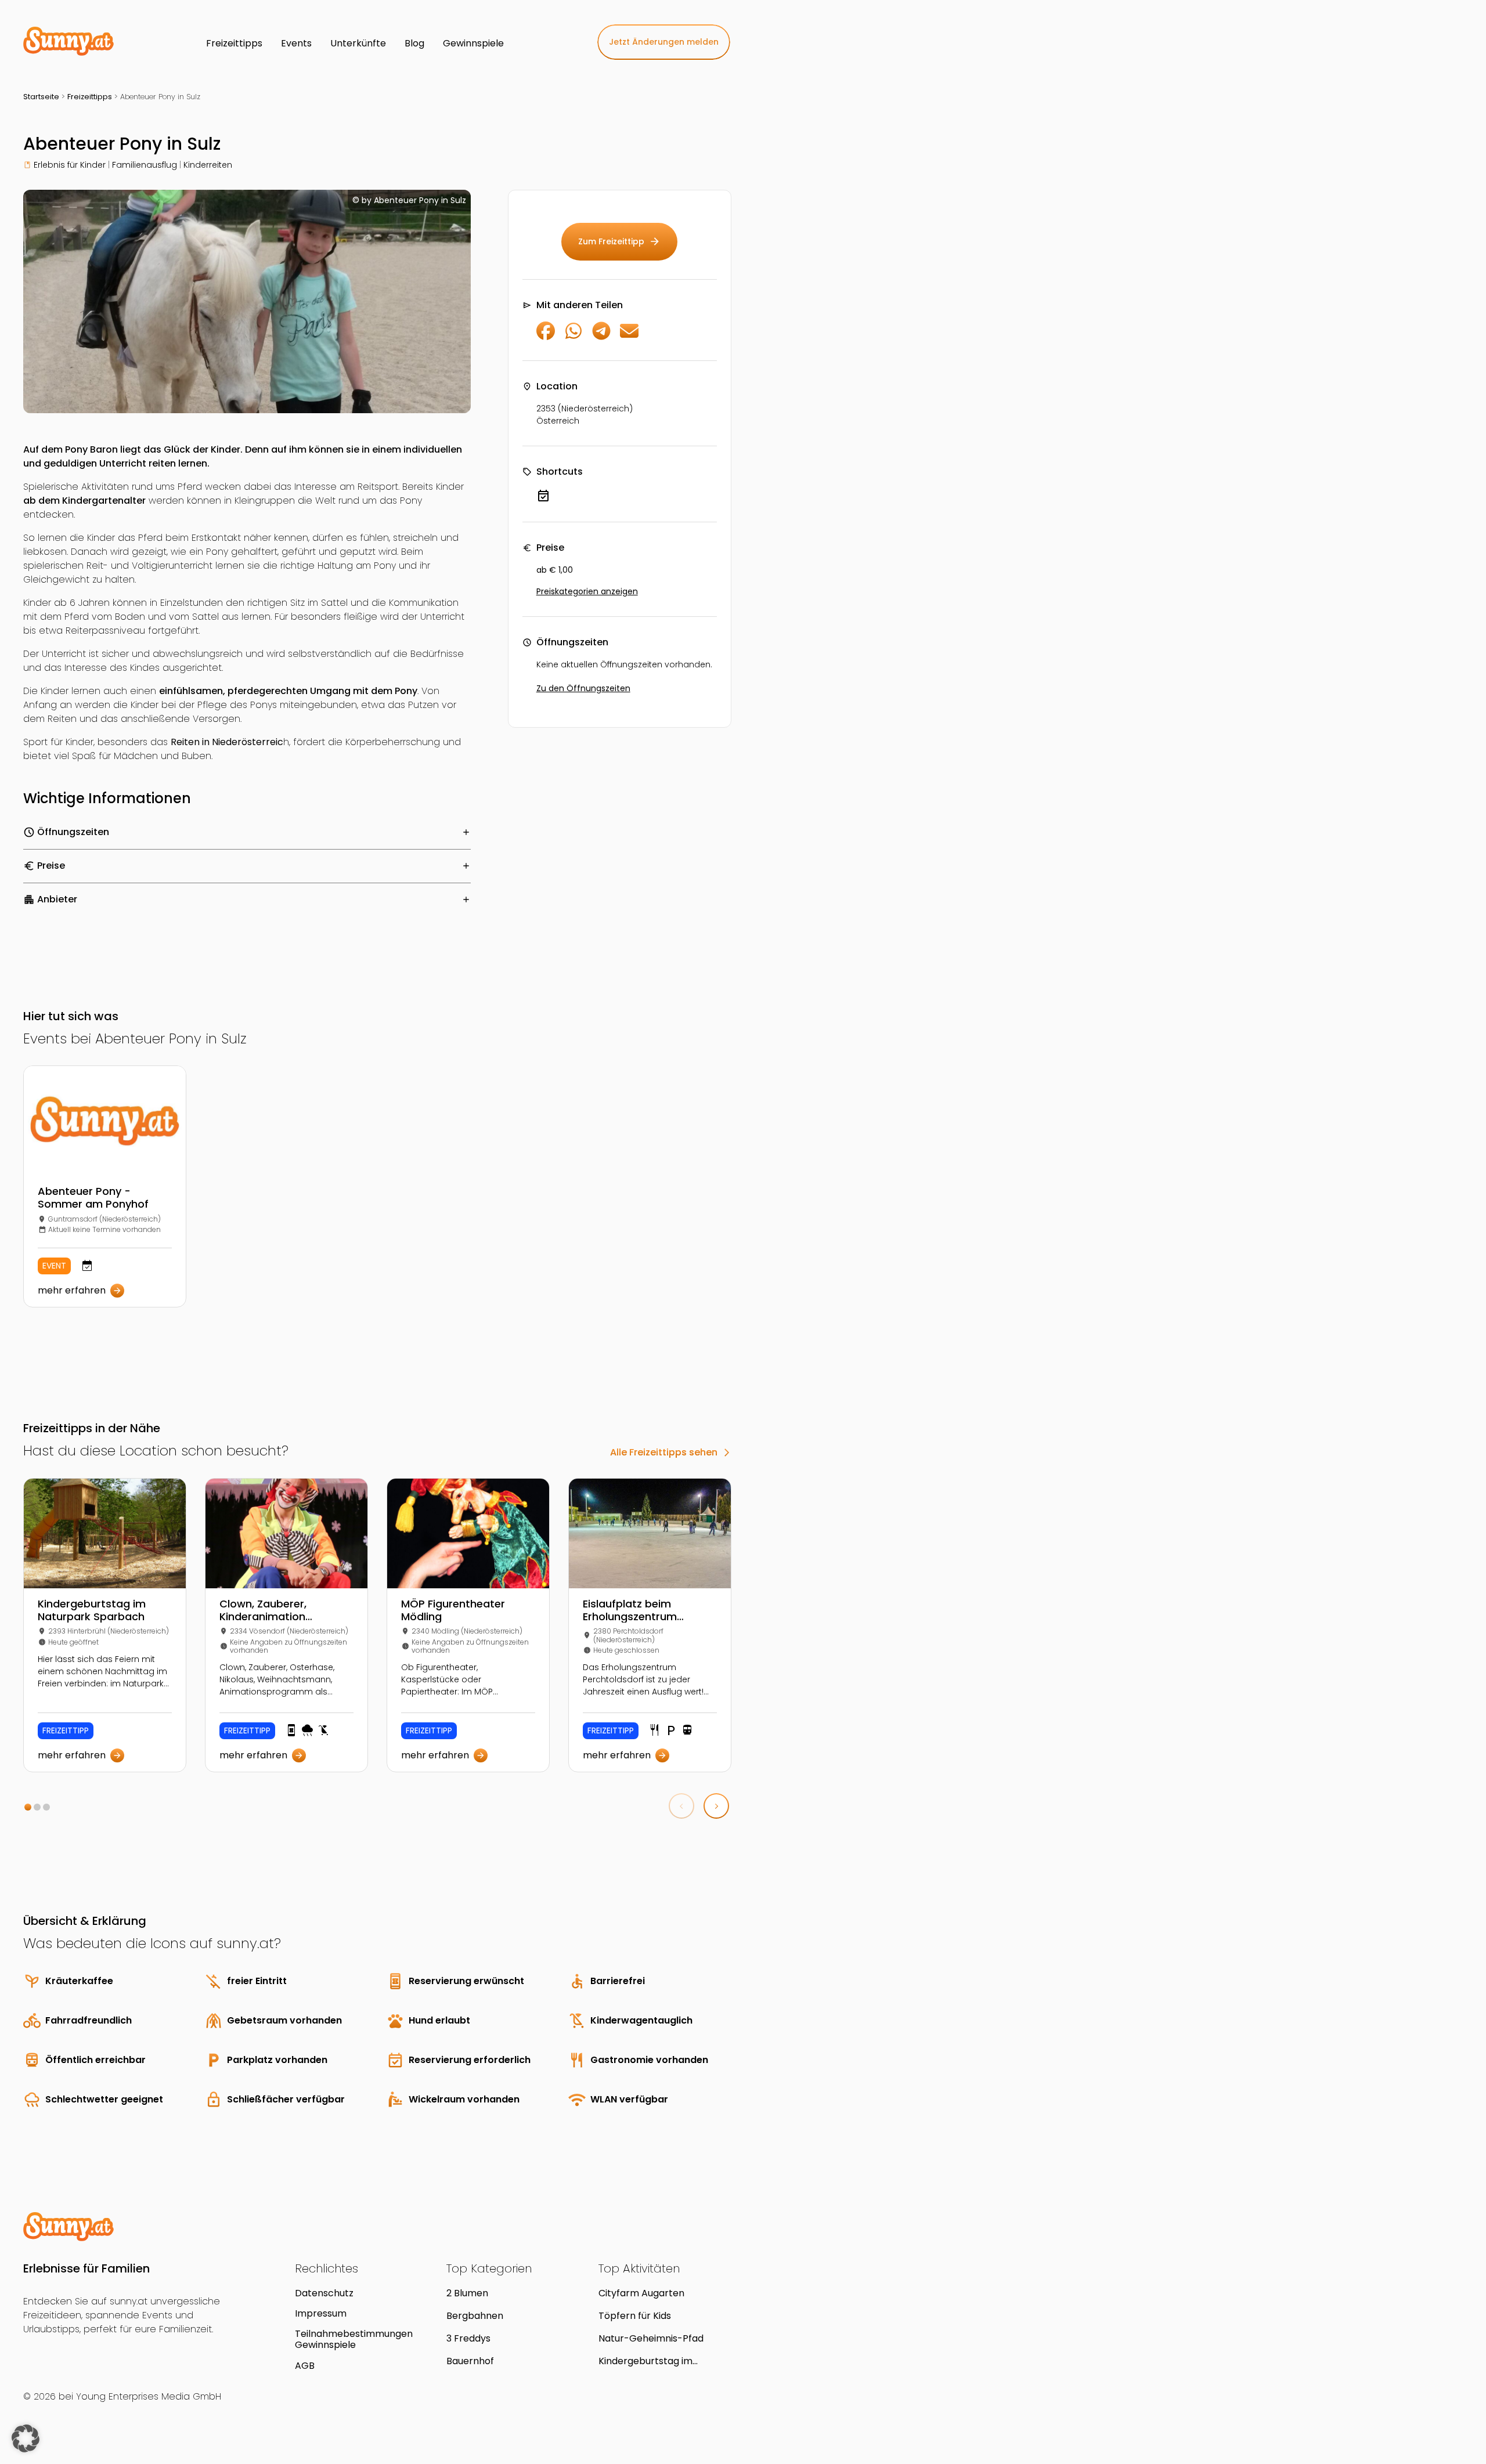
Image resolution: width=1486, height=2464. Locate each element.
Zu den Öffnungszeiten (583, 688)
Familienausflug (145, 165)
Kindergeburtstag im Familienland (645, 2361)
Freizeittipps (90, 97)
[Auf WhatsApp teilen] (574, 337)
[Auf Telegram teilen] (601, 337)
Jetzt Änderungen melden (664, 42)
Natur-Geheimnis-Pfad (651, 2338)
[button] (28, 1807)
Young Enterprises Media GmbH (149, 2396)
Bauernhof (470, 2361)
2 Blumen (467, 2293)
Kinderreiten (208, 165)
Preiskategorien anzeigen (587, 591)
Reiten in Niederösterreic (227, 742)
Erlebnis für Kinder (70, 165)
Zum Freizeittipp (619, 241)
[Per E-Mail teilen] (629, 337)
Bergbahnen (475, 2316)
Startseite (41, 97)
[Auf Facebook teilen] (546, 337)
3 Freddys (468, 2338)
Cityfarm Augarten (641, 2293)
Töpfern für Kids (635, 2316)
